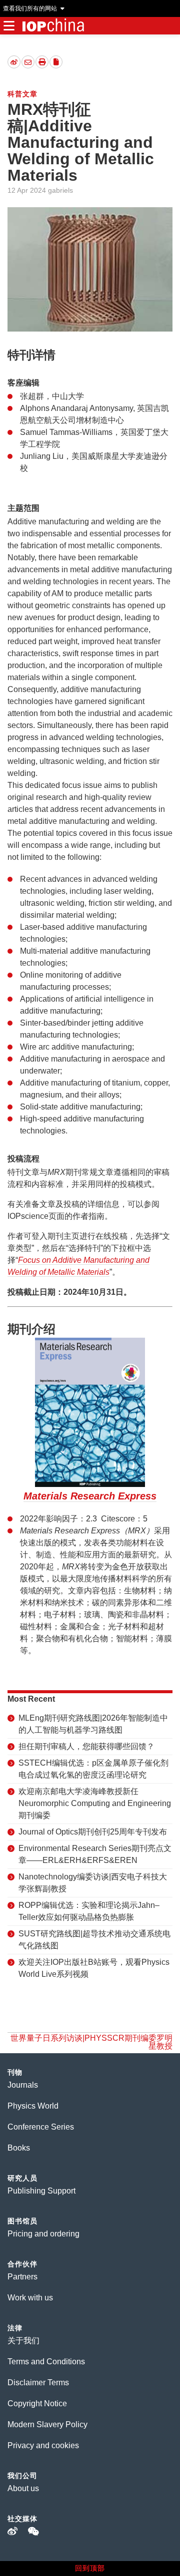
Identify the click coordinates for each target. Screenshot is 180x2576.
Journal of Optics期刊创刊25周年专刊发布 (93, 1832)
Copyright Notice (37, 2403)
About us (23, 2488)
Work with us (30, 2298)
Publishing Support (41, 2191)
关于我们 (23, 2341)
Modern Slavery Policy (47, 2424)
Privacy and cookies (43, 2445)
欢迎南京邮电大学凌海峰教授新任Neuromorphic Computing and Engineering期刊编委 (95, 1803)
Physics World (33, 2106)
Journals (23, 2085)
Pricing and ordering (43, 2234)
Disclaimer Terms (38, 2383)
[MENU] (9, 26)
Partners (22, 2277)
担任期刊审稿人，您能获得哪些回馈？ (86, 1746)
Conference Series (41, 2127)
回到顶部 (90, 2568)
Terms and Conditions (46, 2362)
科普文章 (22, 94)
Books (19, 2148)
